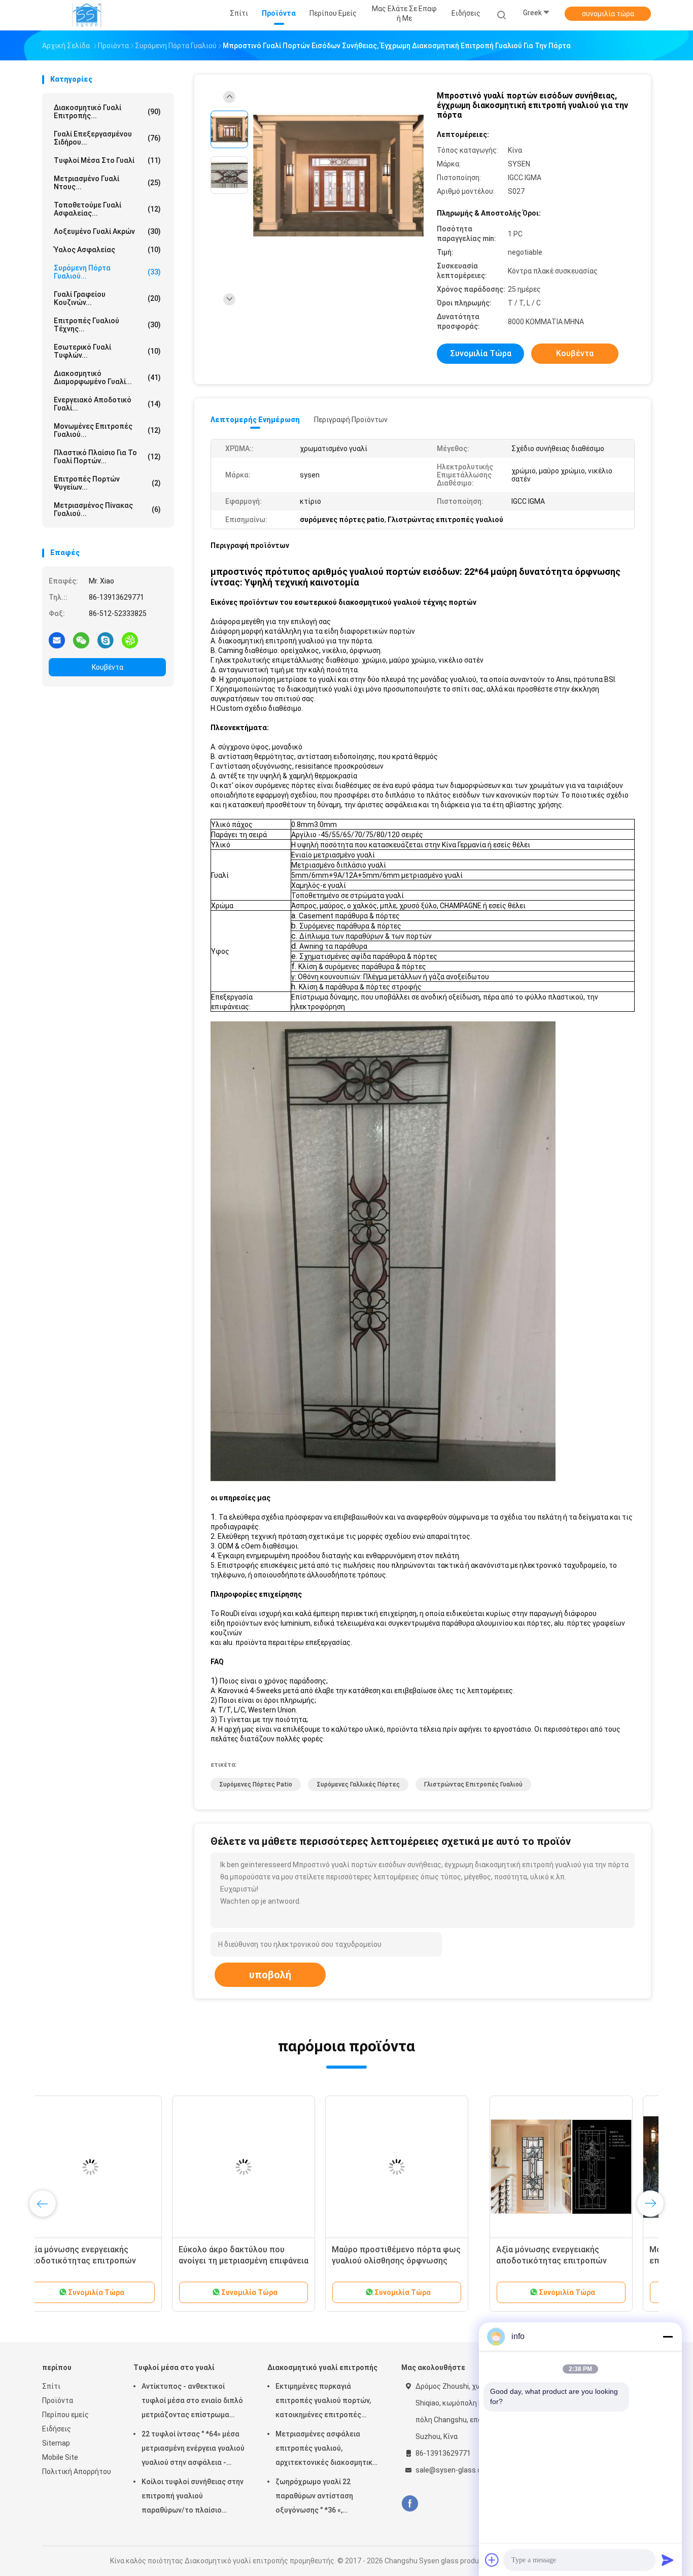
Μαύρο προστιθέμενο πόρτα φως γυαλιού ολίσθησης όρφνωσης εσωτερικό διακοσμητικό (573, 2261)
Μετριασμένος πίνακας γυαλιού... (107, 509)
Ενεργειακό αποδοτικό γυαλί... (107, 404)
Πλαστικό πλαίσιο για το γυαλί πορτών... (107, 457)
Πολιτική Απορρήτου (77, 2471)
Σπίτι (51, 2386)
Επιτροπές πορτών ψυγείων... (107, 483)
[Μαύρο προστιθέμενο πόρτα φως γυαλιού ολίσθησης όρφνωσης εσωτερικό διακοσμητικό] (573, 2167)
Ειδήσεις (57, 2429)
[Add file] (492, 2560)
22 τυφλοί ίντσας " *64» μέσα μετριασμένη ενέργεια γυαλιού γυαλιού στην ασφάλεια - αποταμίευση (193, 2450)
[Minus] (668, 2337)
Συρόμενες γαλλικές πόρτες (358, 1784)
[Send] (668, 2560)
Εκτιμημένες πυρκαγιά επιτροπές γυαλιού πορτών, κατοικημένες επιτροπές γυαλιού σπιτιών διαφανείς (323, 2402)
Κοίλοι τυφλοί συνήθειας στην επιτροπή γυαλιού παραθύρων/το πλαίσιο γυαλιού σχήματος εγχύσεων (193, 2497)
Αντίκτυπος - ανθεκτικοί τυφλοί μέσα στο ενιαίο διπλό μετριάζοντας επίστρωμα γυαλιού (192, 2402)
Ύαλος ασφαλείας (107, 250)
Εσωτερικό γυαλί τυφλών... (107, 351)
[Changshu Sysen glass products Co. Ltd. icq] (130, 640)
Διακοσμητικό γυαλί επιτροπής (322, 2367)
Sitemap (56, 2443)
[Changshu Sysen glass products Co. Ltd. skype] (106, 640)
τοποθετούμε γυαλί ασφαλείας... (107, 209)
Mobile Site (60, 2457)
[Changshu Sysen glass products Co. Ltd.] (87, 15)
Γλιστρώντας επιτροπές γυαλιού (473, 1784)
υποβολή (270, 1975)
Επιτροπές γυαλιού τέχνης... (107, 325)
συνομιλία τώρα (608, 14)
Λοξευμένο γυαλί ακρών (107, 231)
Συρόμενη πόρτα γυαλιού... (107, 272)
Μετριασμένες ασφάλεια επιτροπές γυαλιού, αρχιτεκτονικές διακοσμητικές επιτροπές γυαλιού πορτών (328, 2450)
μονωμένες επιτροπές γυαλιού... (107, 430)
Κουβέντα (108, 667)
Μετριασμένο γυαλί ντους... (107, 183)
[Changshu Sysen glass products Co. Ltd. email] (57, 640)
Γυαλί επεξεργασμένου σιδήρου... (107, 138)
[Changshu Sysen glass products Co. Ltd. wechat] (81, 640)
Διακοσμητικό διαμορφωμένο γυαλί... (107, 377)
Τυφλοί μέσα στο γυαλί (107, 160)
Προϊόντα (58, 2400)
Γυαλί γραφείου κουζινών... (107, 298)
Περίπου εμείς (65, 2415)
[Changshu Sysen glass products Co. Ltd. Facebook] (410, 2504)
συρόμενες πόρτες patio (256, 1784)
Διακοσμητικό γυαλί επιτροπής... (107, 112)
